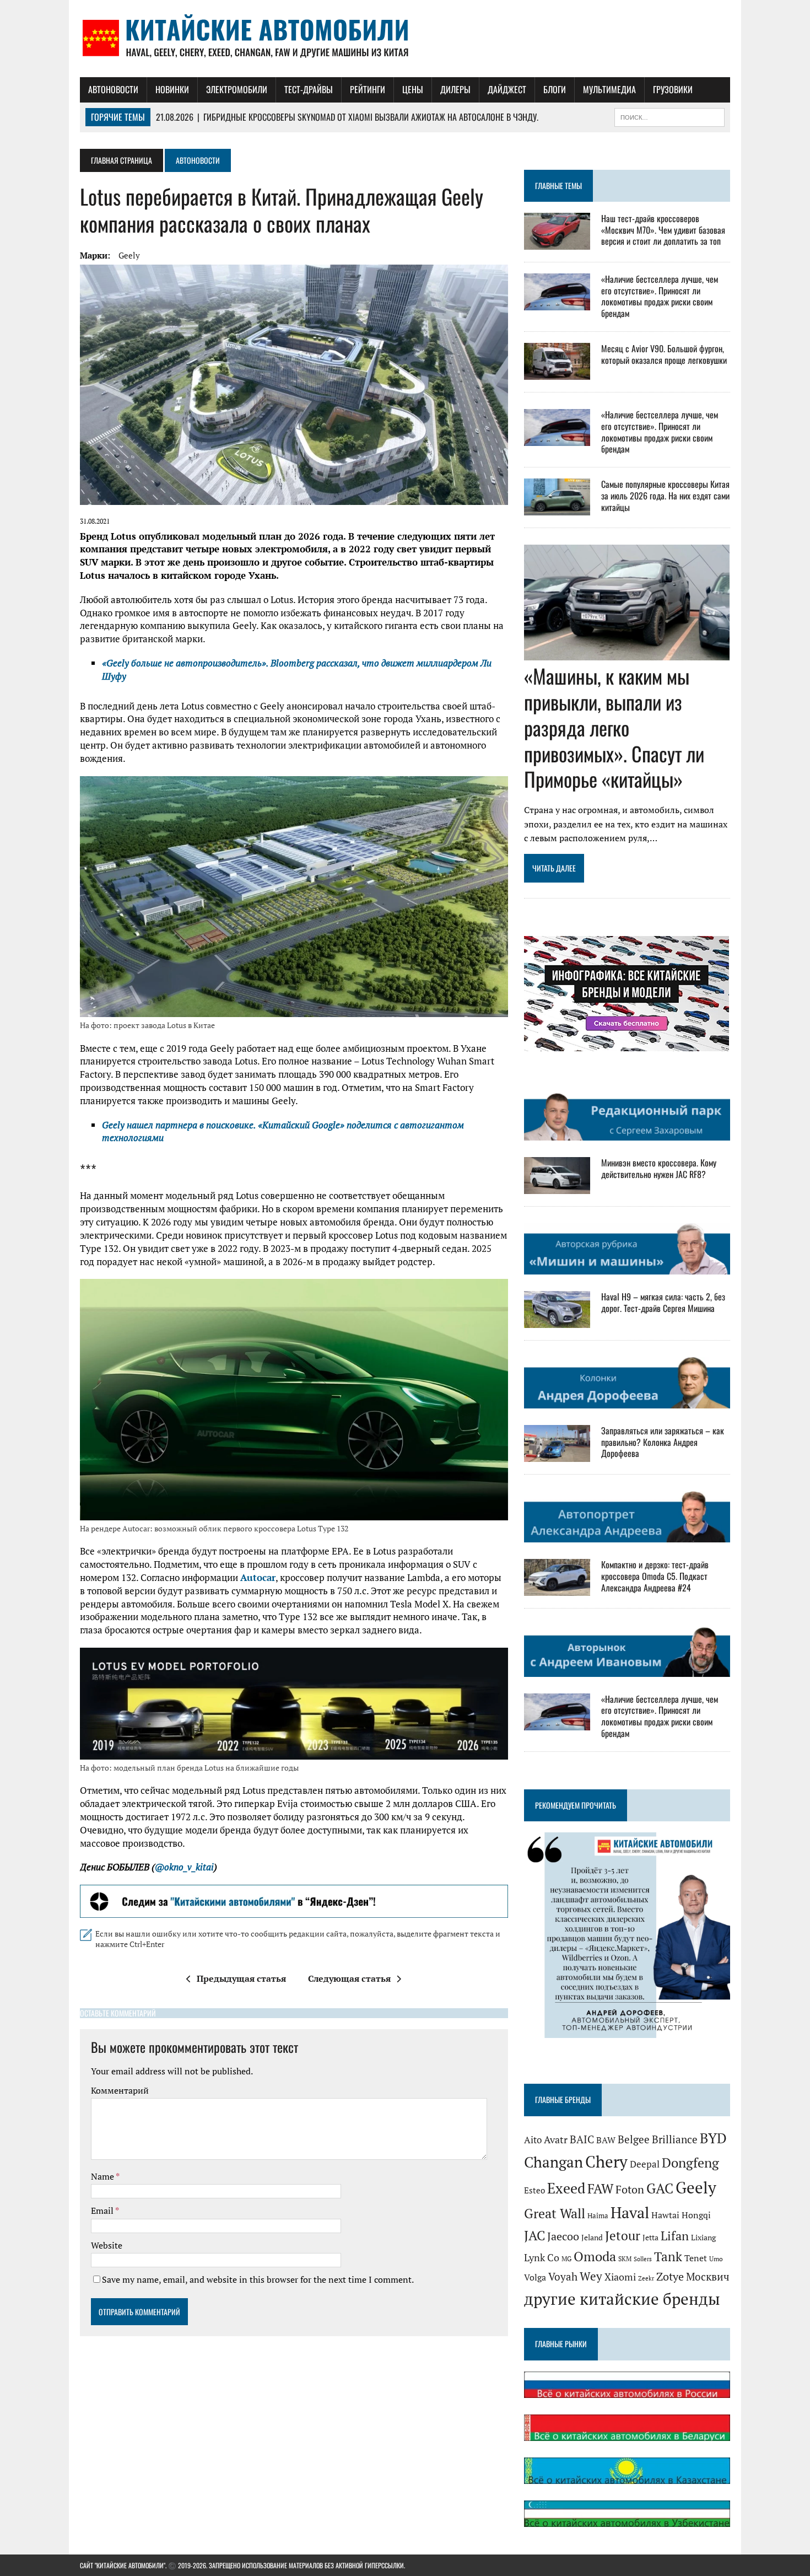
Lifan (675, 2236)
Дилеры (455, 89)
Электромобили (237, 89)
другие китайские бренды (622, 2299)
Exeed (566, 2188)
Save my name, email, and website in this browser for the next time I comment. (258, 2279)
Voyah (563, 2276)
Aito (533, 2140)
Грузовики (673, 89)
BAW (606, 2140)
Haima (598, 2215)
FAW (600, 2188)
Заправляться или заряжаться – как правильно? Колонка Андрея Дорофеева (663, 1442)
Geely (129, 255)
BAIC (582, 2139)
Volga (535, 2277)
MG (566, 2259)
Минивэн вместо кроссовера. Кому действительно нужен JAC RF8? (659, 1168)
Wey (591, 2276)
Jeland (592, 2238)
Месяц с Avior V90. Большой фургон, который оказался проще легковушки (664, 354)
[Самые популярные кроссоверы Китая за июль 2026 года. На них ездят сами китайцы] (557, 508)
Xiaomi (620, 2277)
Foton (630, 2189)
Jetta (650, 2237)
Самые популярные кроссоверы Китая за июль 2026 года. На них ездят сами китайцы (665, 496)
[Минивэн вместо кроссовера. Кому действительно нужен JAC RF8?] (557, 1186)
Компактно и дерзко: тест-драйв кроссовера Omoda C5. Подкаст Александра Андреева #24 (655, 1576)
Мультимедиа (609, 89)
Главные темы (558, 185)
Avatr (556, 2139)
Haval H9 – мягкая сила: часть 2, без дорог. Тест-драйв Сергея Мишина (663, 1302)
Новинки (172, 89)
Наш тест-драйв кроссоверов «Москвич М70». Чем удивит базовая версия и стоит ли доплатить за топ (663, 230)
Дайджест (507, 89)
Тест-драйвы (309, 89)
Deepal (645, 2164)
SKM (625, 2259)
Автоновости (113, 89)
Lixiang (703, 2237)
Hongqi (696, 2215)
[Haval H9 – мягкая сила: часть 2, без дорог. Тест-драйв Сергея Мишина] (557, 1321)
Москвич (708, 2277)
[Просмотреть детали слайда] (294, 1901)
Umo (716, 2259)
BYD (713, 2138)
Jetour (623, 2236)
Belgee (634, 2139)
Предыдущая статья (241, 1978)
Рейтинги (368, 89)
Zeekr (646, 2278)
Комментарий (120, 2090)
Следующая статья (349, 1978)
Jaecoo (563, 2236)
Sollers (643, 2259)
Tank (668, 2256)
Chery (606, 2161)
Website (107, 2245)
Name (103, 2176)
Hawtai (665, 2215)
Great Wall (555, 2213)
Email (103, 2211)
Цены (413, 89)
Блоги (555, 89)
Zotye (670, 2276)
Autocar (258, 1577)
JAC (534, 2235)
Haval (630, 2212)
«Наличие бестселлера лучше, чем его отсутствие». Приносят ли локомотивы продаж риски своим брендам (660, 296)
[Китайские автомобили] (405, 39)
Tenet (696, 2258)
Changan (553, 2162)
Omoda (595, 2257)
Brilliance (675, 2139)
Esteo (534, 2190)
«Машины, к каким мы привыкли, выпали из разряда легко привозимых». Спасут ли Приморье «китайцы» (614, 727)
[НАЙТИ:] (669, 116)
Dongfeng (690, 2163)
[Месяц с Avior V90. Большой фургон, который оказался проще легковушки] (557, 372)
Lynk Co (542, 2258)
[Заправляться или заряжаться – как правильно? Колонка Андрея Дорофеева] (557, 1454)
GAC (660, 2188)
